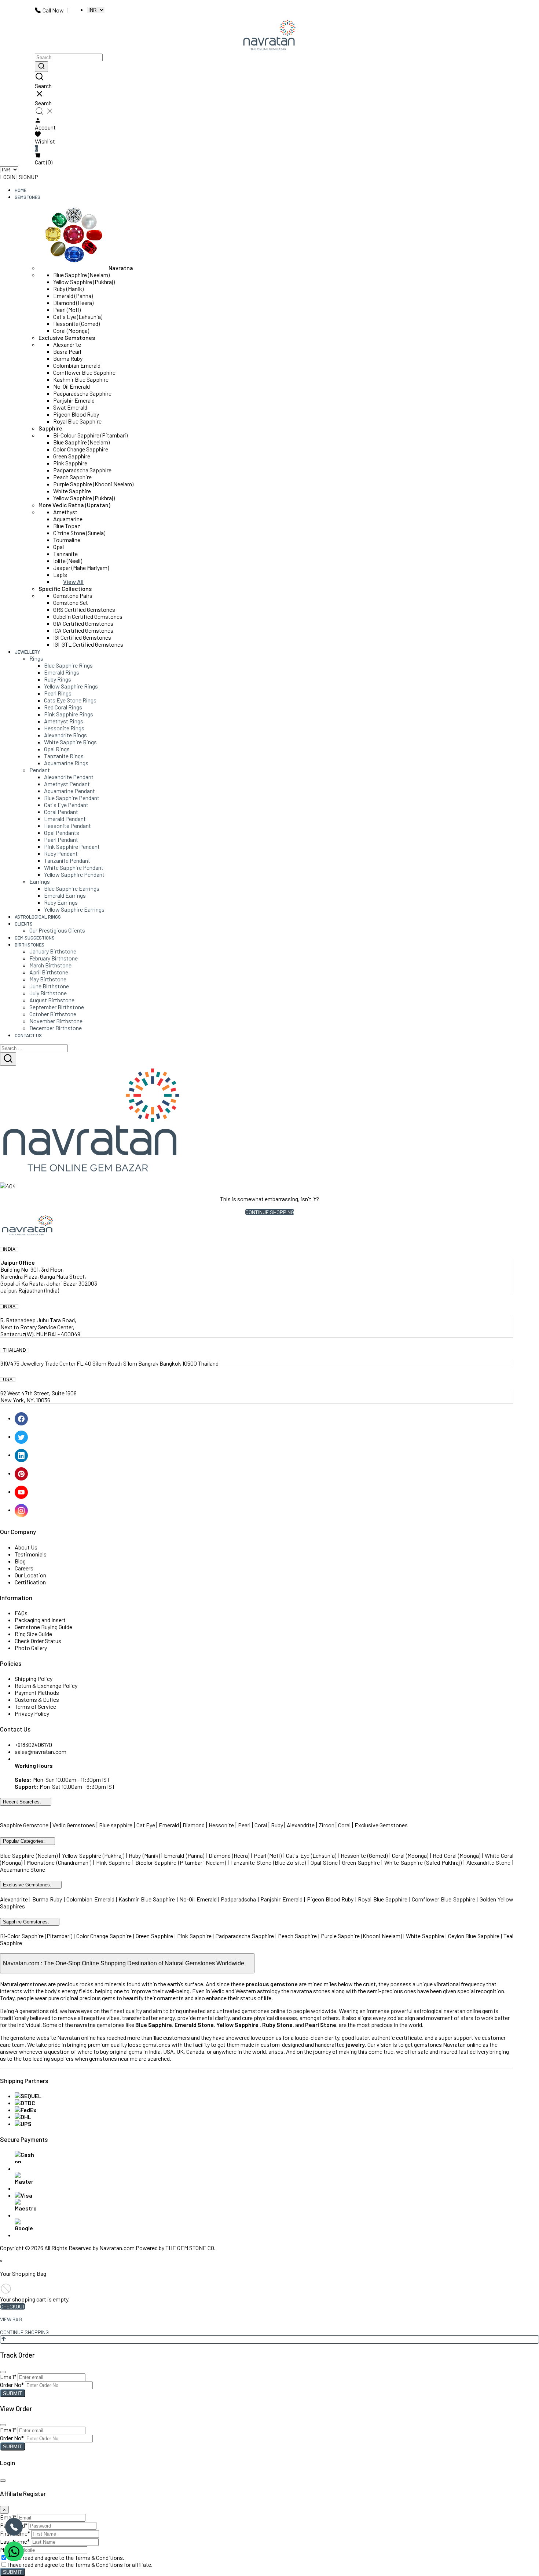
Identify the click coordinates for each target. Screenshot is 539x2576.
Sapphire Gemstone (24, 1825)
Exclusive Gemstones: (27, 1885)
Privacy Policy (32, 1713)
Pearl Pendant (61, 840)
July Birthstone (48, 993)
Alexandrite (67, 344)
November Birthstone (56, 1021)
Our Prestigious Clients (57, 930)
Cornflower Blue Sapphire (84, 372)
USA (8, 1380)
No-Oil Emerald (71, 386)
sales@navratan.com (41, 1752)
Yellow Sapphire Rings (71, 686)
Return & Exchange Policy (46, 1685)
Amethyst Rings (64, 721)
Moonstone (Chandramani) (59, 1862)
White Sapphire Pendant (74, 867)
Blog (20, 1561)
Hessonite (221, 1825)
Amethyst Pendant (67, 784)
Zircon (327, 1825)
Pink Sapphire (70, 463)
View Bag (11, 2319)
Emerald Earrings (65, 895)
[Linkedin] (22, 1455)
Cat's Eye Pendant (66, 805)
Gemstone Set (71, 602)
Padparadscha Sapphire (82, 393)
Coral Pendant (61, 812)
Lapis (60, 575)
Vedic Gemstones (74, 1825)
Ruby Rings (58, 679)
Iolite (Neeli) (68, 561)
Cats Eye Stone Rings (70, 700)
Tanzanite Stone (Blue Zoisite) (268, 1862)
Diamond (194, 1825)
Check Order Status (38, 1641)
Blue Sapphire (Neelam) (81, 275)
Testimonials (31, 1554)
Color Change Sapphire (81, 449)
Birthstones (30, 945)
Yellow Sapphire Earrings (74, 909)
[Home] (269, 36)
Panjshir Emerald (74, 400)
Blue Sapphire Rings (68, 665)
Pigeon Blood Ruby (76, 414)
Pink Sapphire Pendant (72, 846)
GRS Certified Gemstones (84, 609)
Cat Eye (146, 1825)
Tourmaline (67, 540)
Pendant (40, 770)
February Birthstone (54, 958)
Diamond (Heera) (73, 303)
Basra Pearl (67, 351)
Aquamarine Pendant (69, 791)
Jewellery (27, 652)
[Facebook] (22, 1418)
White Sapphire (72, 491)
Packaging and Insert (40, 1620)
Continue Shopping (270, 1212)
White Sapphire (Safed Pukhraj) (423, 1862)
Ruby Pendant (61, 853)
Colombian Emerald (77, 365)
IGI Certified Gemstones (82, 637)
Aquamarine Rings (66, 763)
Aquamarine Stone (23, 1869)
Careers (24, 1568)
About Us (26, 1547)
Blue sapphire (116, 1825)
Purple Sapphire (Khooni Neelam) (93, 484)
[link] (269, 81)
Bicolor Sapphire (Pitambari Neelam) (181, 1862)
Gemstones (27, 197)
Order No (12, 2385)
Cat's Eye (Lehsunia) (78, 317)
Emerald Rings (62, 672)
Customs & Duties (37, 1699)
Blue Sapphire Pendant (72, 798)
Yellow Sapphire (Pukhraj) (84, 282)
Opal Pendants (62, 833)
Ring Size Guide (33, 1634)
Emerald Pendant (65, 819)
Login (8, 177)
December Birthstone (56, 1028)
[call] (14, 2527)
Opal (58, 547)
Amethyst (65, 512)
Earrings (40, 881)
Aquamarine (68, 519)
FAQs (21, 1613)
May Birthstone (48, 979)
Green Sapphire (72, 456)
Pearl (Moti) (67, 310)
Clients (24, 924)
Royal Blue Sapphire (77, 421)
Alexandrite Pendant (69, 777)
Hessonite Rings (64, 728)
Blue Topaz (67, 526)
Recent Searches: (22, 1802)
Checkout (13, 2306)
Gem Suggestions (35, 938)
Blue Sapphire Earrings (72, 888)
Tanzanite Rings (64, 756)
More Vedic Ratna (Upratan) (74, 505)
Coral (261, 1825)
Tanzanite (65, 554)
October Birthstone (53, 1014)
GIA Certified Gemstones (83, 623)
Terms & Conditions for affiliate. (114, 2564)
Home (21, 190)
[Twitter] (22, 1436)
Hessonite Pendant (67, 826)
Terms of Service (35, 1706)
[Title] (41, 67)
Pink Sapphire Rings (69, 714)
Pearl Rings (58, 693)
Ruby (277, 1825)
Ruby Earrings (61, 902)
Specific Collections (65, 588)
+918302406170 (33, 1745)
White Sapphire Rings (70, 742)
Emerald (169, 1825)
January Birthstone (53, 951)
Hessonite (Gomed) (76, 324)
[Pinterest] (22, 1473)
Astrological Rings (38, 917)
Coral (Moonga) (71, 330)
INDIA (9, 1249)
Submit (13, 2393)
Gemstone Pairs (73, 595)
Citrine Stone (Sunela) (79, 533)
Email (8, 2377)
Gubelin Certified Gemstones (88, 616)
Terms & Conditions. (100, 2557)
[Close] (3, 2372)
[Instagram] (22, 1510)
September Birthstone (57, 1007)
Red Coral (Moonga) (456, 1855)
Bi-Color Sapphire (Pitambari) (36, 1936)
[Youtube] (22, 1491)
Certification (30, 1582)
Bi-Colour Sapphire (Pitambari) (90, 435)
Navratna (121, 268)
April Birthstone (49, 972)
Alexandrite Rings (65, 735)
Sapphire (50, 428)
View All (73, 582)
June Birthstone (49, 986)
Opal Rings (57, 749)
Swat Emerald (70, 407)
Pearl (244, 1825)
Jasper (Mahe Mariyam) (81, 568)
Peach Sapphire (72, 477)
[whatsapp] (14, 2551)
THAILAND (14, 1350)
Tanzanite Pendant (67, 860)
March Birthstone (50, 965)
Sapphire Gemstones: (26, 1922)
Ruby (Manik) (68, 289)
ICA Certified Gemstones (83, 630)
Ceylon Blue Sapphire (474, 1936)
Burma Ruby (68, 358)
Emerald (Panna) (73, 296)
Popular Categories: (24, 1841)
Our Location (30, 1575)
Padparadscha (238, 1899)
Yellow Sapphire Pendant (74, 874)
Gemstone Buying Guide (43, 1627)
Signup (28, 177)
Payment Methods (37, 1692)
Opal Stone (325, 1862)
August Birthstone (52, 1000)
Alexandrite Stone (489, 1862)
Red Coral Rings (63, 707)
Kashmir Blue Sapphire (81, 379)
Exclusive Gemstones (67, 337)
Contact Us (28, 1035)
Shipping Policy (34, 1678)
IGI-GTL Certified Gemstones (88, 644)
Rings (36, 658)
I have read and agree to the (66, 2557)
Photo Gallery (31, 1648)
